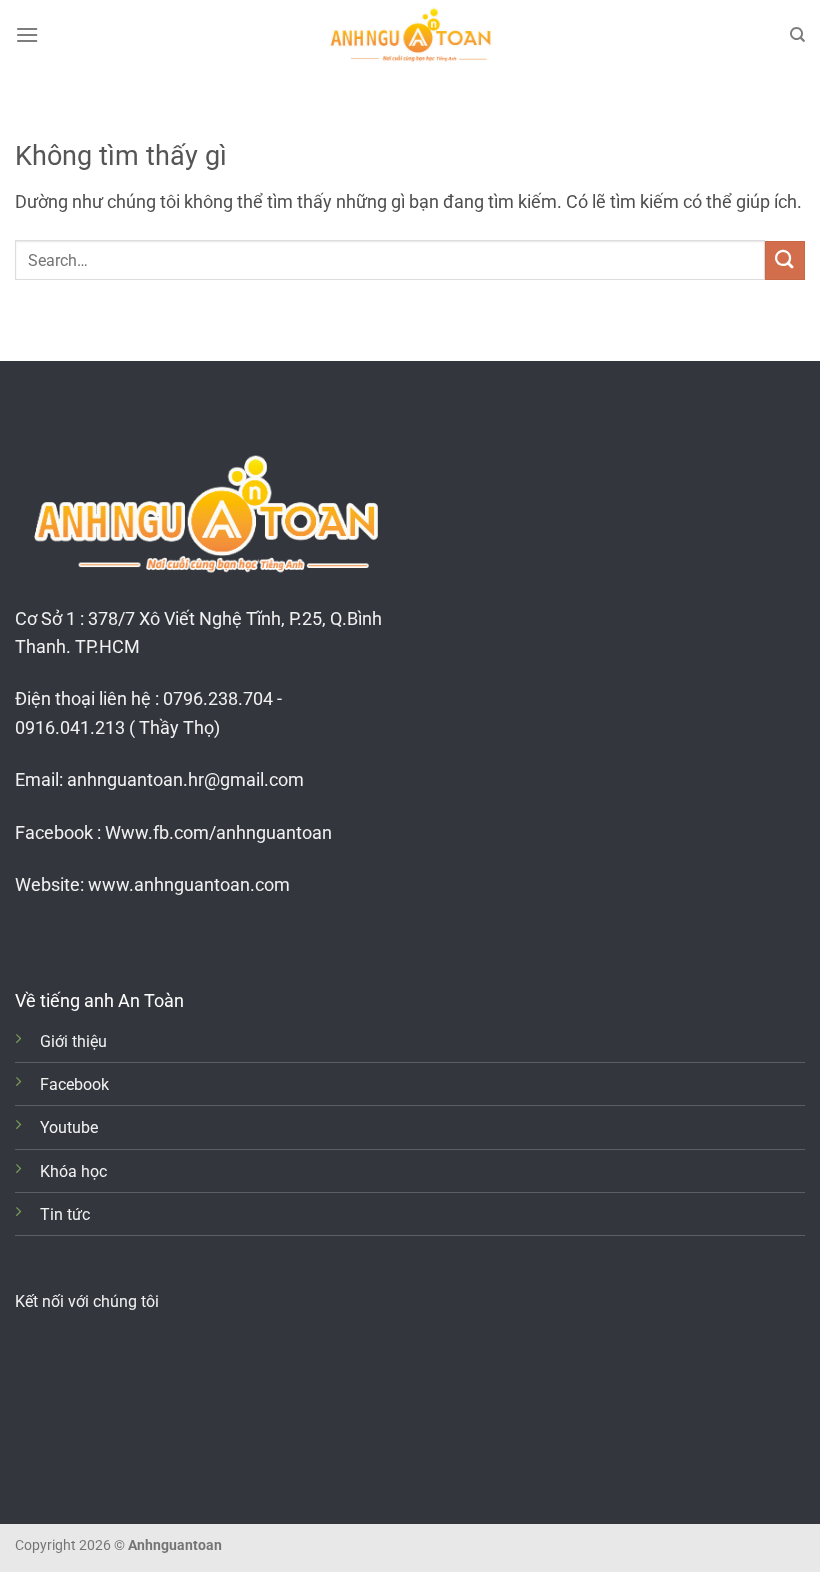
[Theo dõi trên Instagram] (59, 937)
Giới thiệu (73, 1041)
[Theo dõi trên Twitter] (89, 937)
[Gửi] (785, 260)
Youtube (69, 1127)
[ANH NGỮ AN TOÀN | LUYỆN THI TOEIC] (410, 35)
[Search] (797, 35)
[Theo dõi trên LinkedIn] (119, 937)
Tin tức (65, 1214)
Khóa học (73, 1171)
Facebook (74, 1084)
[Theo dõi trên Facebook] (29, 937)
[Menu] (27, 34)
